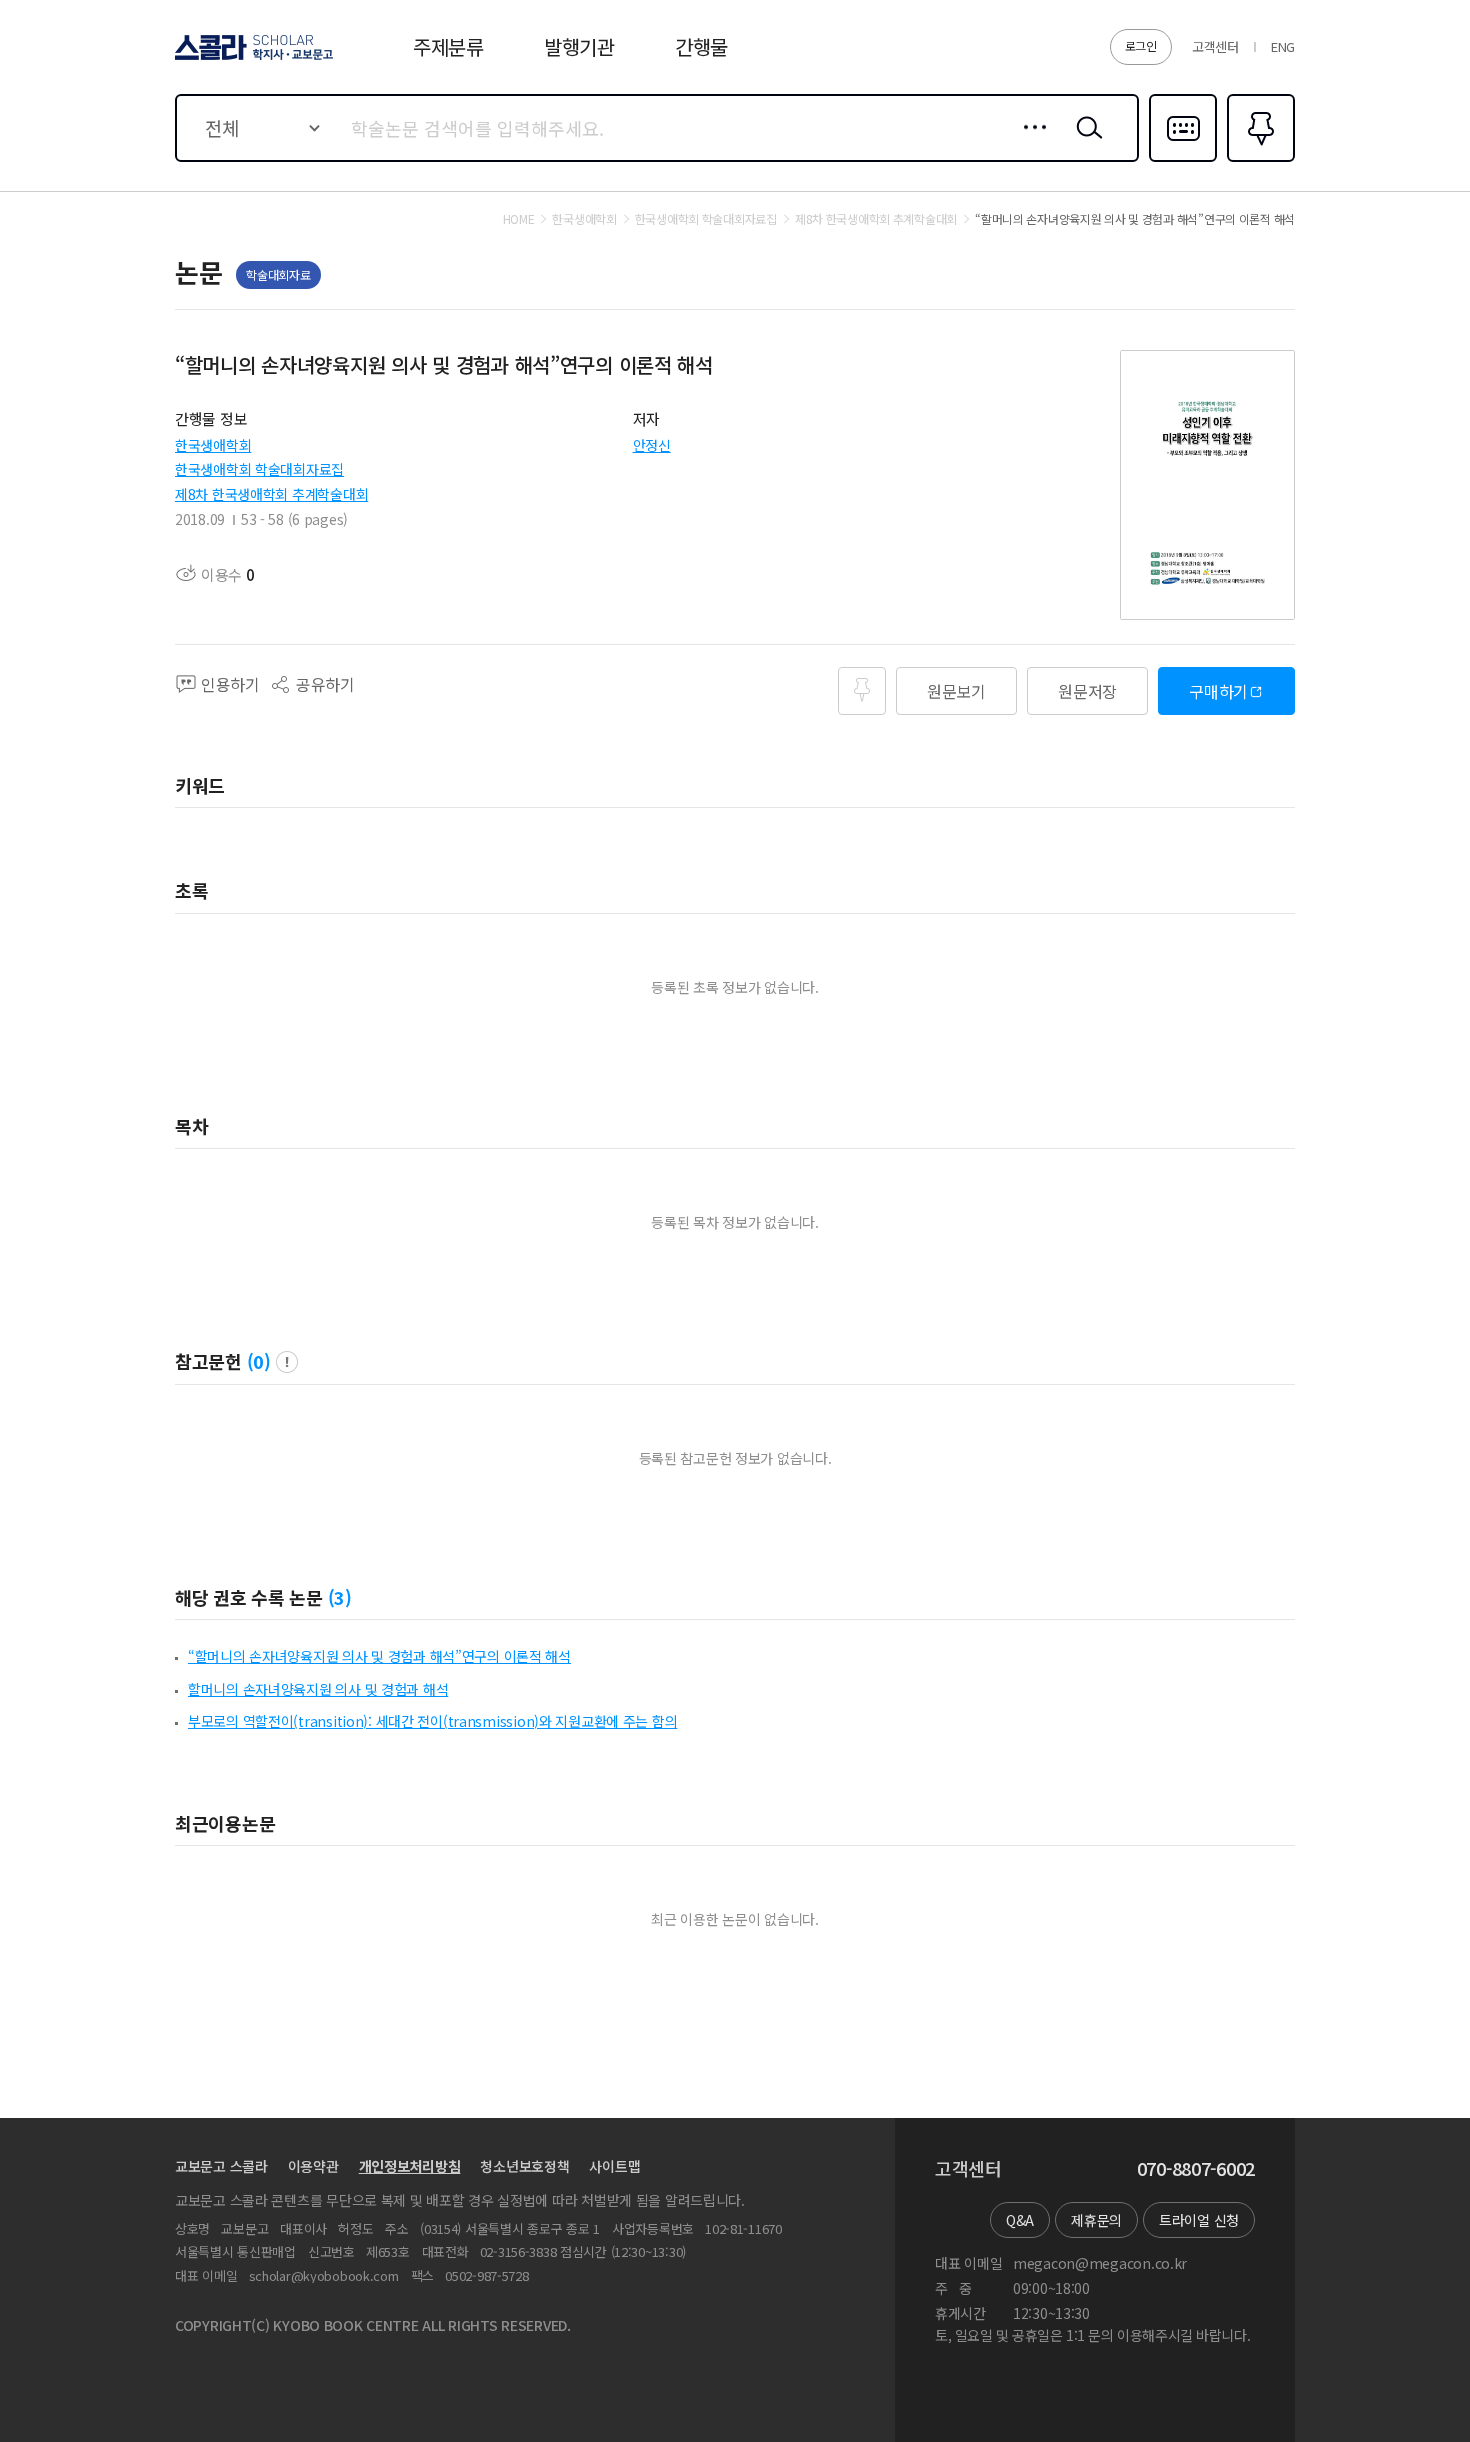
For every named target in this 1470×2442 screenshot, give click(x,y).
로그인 (1141, 45)
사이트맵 (614, 2166)
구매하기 (1218, 691)
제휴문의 (1096, 2220)
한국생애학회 (213, 445)
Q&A (1020, 2220)
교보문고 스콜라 (221, 2166)
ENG (1283, 46)
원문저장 (1087, 691)
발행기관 (579, 46)
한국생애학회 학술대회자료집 (259, 469)
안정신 (652, 445)
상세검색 (1029, 143)
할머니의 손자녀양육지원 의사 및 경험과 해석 (318, 1689)
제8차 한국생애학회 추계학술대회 (271, 494)
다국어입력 (1183, 160)
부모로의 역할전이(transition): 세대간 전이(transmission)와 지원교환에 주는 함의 (432, 1721)
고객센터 (1215, 46)
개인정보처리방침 (410, 2166)
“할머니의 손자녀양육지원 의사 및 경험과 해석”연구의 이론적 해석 (379, 1656)
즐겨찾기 (1258, 160)
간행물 (701, 46)
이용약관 (313, 2166)
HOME (519, 219)
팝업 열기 (287, 1362)
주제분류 (448, 46)
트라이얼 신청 (1199, 2220)
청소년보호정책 (524, 2166)
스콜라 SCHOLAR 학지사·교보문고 (252, 59)
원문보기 (956, 691)
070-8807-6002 (1196, 2169)
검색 (1085, 143)
